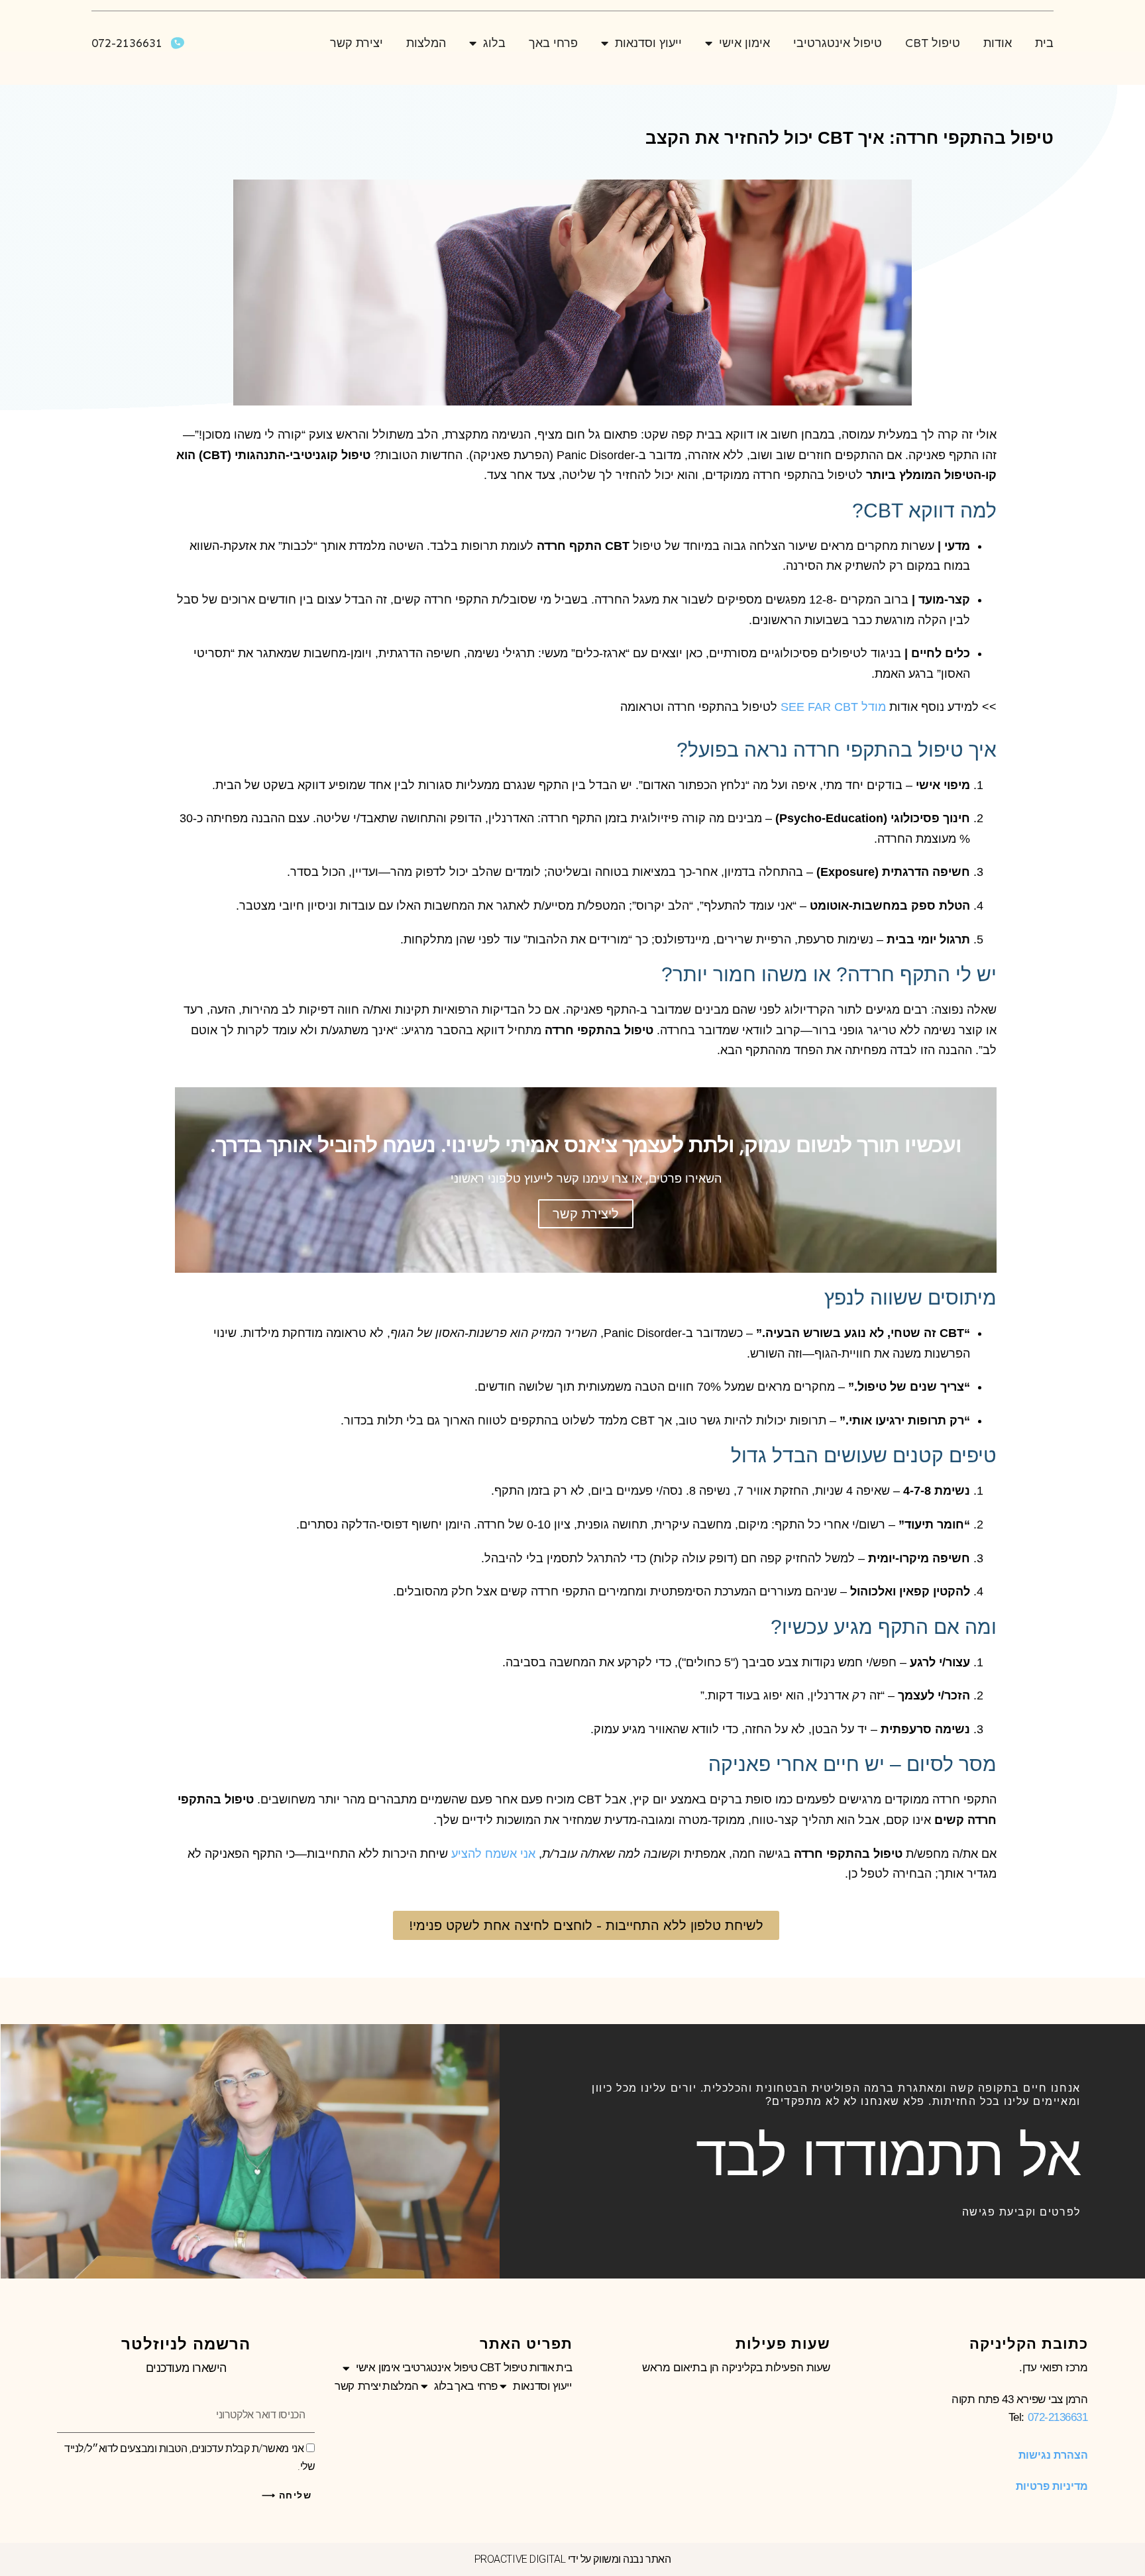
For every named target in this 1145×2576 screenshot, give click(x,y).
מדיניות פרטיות (1052, 2486)
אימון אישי (744, 43)
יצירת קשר (356, 43)
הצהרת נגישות (1053, 2455)
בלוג (494, 43)
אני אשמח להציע (493, 1854)
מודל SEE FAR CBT (833, 707)
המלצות (426, 43)
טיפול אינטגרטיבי (838, 43)
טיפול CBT (933, 43)
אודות (998, 43)
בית (1044, 43)
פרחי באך (553, 43)
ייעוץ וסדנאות (648, 43)
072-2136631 (1058, 2417)
